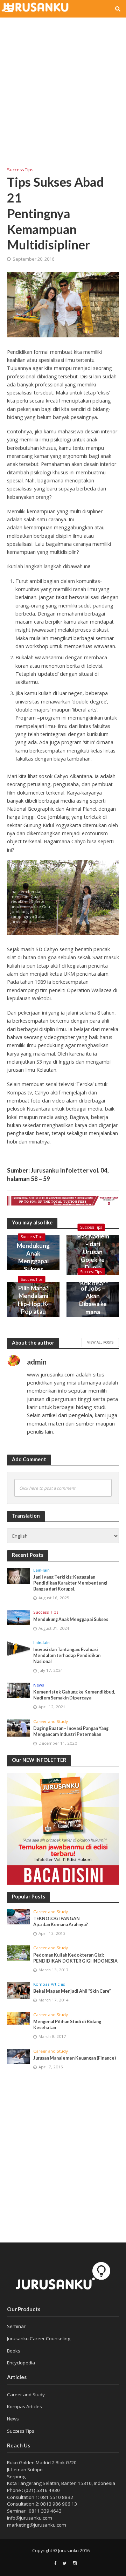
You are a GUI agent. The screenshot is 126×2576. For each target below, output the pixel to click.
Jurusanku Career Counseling (39, 2338)
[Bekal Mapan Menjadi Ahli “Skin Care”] (18, 1990)
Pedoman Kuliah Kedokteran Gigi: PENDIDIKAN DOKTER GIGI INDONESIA (75, 1958)
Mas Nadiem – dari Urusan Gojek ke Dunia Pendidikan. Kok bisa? (93, 1260)
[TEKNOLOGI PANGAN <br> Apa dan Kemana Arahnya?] (18, 1917)
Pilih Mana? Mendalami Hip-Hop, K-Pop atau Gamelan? (33, 1304)
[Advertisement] (63, 88)
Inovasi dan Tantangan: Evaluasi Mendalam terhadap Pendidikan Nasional (67, 1655)
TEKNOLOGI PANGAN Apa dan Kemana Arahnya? (61, 1922)
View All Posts (100, 1342)
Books (14, 2351)
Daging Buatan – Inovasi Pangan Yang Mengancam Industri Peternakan (71, 1731)
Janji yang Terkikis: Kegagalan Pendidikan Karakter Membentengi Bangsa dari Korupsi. (70, 1583)
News (39, 1685)
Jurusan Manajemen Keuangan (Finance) (75, 2058)
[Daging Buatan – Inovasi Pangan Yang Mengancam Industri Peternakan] (18, 1728)
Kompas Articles (49, 1984)
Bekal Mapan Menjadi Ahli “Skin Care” (72, 1991)
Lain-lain (41, 1570)
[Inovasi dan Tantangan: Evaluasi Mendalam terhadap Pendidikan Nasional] (18, 1649)
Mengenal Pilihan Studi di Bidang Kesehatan (67, 2025)
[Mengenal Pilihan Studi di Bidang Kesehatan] (18, 2018)
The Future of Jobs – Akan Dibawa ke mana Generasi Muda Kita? (93, 1304)
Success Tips (20, 170)
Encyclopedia (21, 2363)
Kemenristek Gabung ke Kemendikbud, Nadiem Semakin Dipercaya (74, 1695)
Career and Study (51, 1722)
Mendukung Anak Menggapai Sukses (33, 1257)
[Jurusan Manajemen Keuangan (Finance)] (18, 2056)
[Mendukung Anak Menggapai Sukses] (18, 1617)
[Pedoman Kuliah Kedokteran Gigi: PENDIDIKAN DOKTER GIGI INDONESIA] (18, 1953)
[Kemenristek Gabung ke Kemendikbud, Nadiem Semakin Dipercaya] (18, 1690)
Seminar (16, 2326)
